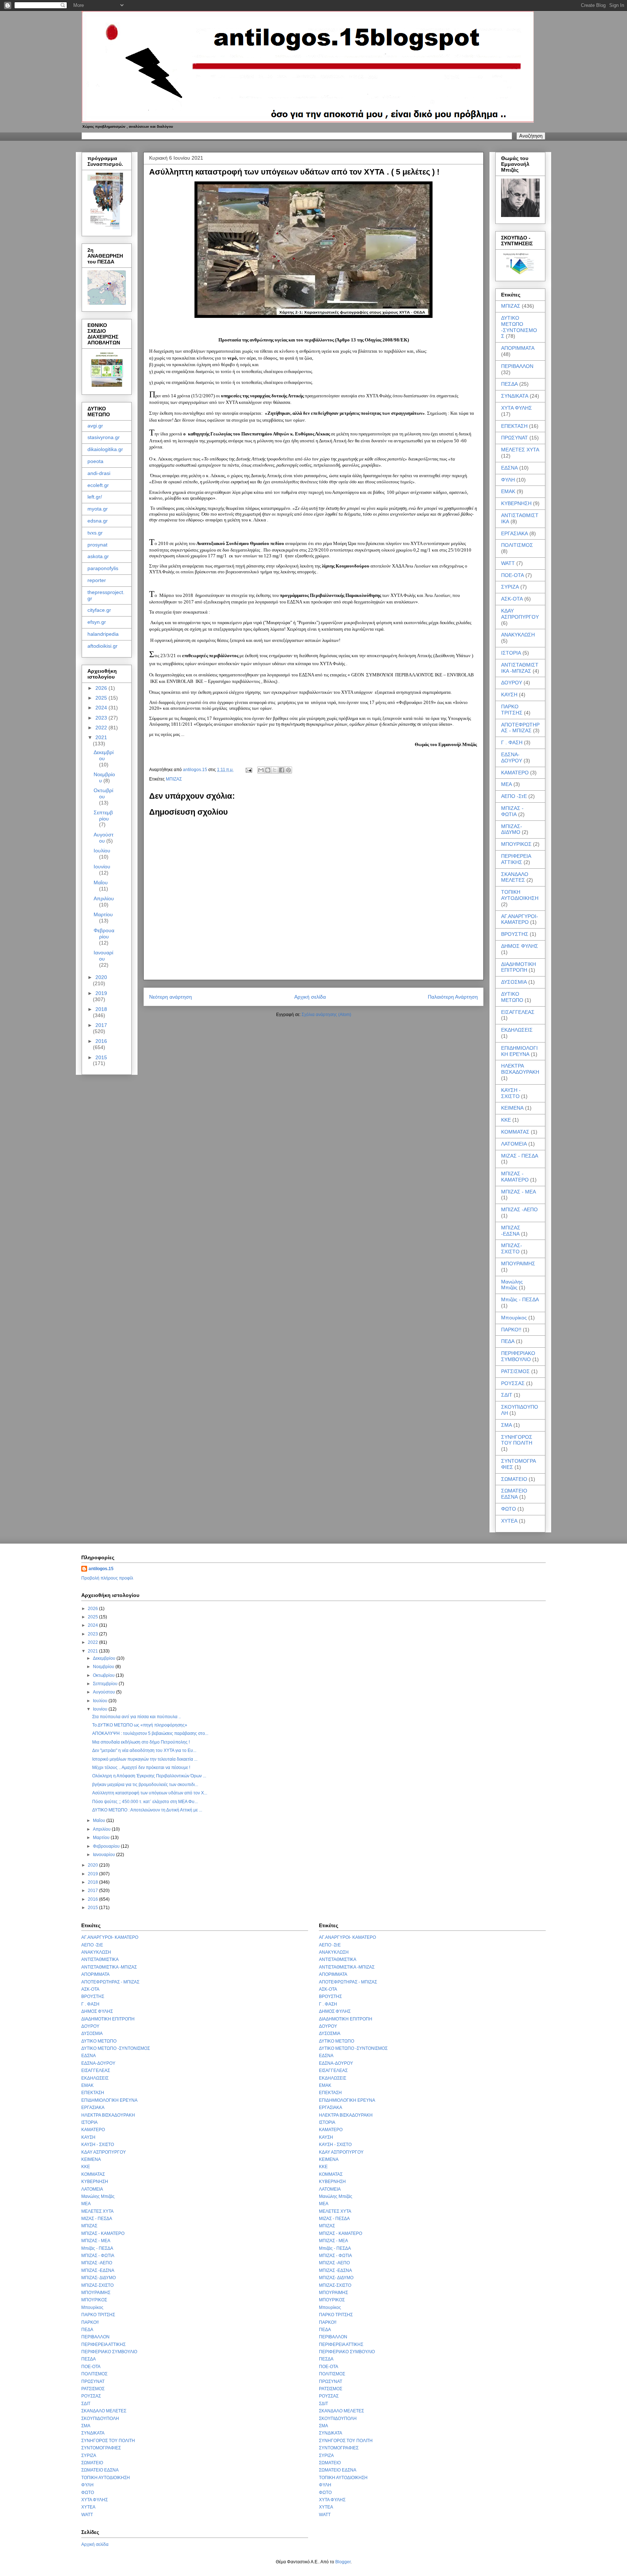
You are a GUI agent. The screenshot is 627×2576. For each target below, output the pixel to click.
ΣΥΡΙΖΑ (510, 587)
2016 (101, 1041)
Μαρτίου (103, 914)
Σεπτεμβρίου (103, 816)
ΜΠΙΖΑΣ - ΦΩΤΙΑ (512, 811)
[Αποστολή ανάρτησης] (248, 770)
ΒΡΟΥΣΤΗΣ (515, 934)
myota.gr (98, 509)
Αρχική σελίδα (310, 997)
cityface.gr (99, 610)
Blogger (343, 2562)
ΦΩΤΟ (509, 1509)
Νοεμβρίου (104, 1667)
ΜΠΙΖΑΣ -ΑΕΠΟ (519, 1209)
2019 (101, 993)
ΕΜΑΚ (508, 491)
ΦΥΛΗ (508, 480)
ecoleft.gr (98, 485)
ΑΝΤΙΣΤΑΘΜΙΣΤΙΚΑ (100, 1959)
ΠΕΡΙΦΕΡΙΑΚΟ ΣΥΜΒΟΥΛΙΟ (518, 1356)
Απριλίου (104, 898)
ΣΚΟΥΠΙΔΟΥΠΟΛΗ (100, 2419)
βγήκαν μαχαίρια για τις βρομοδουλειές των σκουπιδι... (145, 1785)
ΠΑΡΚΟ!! (511, 1330)
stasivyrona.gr (104, 437)
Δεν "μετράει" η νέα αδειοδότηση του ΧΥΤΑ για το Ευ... (144, 1750)
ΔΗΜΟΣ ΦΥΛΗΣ (520, 946)
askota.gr (98, 556)
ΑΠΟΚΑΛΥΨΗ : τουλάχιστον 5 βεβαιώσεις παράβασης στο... (150, 1733)
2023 (102, 718)
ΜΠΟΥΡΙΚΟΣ (516, 844)
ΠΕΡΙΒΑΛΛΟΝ (517, 366)
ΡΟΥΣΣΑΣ (513, 1383)
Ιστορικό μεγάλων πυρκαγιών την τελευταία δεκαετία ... (145, 1759)
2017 (101, 1025)
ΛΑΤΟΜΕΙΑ (514, 1144)
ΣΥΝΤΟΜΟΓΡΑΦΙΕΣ (101, 2448)
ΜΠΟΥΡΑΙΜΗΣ (518, 1264)
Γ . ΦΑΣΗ (512, 742)
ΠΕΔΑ (508, 1341)
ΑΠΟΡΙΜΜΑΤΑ (518, 348)
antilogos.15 (101, 1569)
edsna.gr (98, 521)
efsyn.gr (97, 622)
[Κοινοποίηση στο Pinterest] (288, 770)
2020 (101, 977)
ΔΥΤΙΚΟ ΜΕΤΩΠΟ (512, 997)
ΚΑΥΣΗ (509, 695)
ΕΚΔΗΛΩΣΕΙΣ (517, 1030)
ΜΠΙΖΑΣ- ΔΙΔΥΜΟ (512, 829)
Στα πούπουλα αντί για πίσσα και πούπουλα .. (136, 1717)
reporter (97, 580)
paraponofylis (103, 568)
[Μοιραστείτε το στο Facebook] (282, 770)
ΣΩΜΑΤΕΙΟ (514, 1479)
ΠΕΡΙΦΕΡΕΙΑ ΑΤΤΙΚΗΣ (516, 859)
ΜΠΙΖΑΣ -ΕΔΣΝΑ (511, 1231)
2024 (102, 708)
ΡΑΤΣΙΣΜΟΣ (515, 1371)
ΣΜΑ (507, 1425)
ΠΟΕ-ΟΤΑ (513, 575)
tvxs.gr (95, 533)
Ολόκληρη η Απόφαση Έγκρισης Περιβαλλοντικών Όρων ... (149, 1776)
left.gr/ (95, 497)
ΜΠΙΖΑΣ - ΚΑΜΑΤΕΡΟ (515, 1177)
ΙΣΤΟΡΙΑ (511, 653)
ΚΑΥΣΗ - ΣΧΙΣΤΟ (511, 1093)
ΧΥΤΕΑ (509, 1521)
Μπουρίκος (514, 1318)
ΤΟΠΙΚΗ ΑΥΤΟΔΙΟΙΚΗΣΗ (520, 895)
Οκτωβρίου (103, 793)
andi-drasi (99, 473)
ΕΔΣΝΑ (509, 468)
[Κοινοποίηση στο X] (275, 770)
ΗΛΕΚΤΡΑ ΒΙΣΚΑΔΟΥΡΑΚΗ (520, 1069)
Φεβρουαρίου (104, 933)
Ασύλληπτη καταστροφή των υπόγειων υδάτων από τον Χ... (150, 1793)
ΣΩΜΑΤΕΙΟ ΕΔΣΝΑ (514, 1494)
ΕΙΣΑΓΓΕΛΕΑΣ (518, 1012)
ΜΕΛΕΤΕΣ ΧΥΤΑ (520, 450)
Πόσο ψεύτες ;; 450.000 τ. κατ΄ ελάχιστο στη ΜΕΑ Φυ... (145, 1802)
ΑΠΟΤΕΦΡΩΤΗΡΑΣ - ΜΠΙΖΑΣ (520, 728)
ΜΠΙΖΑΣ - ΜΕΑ (519, 1192)
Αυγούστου (104, 838)
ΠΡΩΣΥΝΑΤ (515, 438)
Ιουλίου (102, 851)
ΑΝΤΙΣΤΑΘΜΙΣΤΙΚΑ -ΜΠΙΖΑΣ (520, 668)
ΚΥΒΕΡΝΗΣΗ (516, 503)
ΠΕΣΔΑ (509, 384)
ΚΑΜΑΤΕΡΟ (515, 773)
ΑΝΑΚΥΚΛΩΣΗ (518, 635)
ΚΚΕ (506, 1120)
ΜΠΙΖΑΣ (174, 779)
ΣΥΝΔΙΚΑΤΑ (515, 396)
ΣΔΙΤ (507, 1395)
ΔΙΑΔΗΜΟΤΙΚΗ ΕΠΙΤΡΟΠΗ (519, 967)
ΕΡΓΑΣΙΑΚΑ (515, 533)
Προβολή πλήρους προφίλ (107, 1578)
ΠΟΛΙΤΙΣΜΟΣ (517, 545)
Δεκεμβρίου (104, 755)
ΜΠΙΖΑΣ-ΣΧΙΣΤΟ (512, 1248)
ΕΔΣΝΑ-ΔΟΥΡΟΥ (512, 757)
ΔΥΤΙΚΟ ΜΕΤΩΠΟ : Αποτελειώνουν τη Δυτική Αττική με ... (147, 1810)
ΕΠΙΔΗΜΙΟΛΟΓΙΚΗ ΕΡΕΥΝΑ (519, 1051)
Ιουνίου (102, 867)
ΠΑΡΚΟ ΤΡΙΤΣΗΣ (512, 710)
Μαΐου (101, 882)
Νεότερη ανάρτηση (171, 997)
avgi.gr (95, 426)
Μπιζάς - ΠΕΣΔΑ (520, 1299)
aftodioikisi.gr (103, 646)
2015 (101, 1057)
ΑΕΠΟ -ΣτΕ (514, 796)
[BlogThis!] (268, 770)
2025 (102, 698)
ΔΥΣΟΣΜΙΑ (514, 982)
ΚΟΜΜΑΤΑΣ (515, 1132)
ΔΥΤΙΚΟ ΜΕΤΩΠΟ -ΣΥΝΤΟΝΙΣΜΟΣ (519, 327)
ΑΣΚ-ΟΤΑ (512, 599)
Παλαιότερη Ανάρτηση (453, 997)
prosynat (97, 545)
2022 (102, 728)
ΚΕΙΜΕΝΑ (512, 1108)
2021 (101, 737)
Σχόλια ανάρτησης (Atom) (326, 1015)
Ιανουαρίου (103, 956)
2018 (101, 1009)
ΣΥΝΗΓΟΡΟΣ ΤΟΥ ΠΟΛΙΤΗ (517, 1440)
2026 (102, 688)
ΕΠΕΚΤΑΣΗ (514, 426)
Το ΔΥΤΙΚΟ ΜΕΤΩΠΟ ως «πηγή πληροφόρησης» (140, 1725)
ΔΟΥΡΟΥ (512, 683)
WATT (508, 563)
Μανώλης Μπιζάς (512, 1285)
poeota (95, 461)
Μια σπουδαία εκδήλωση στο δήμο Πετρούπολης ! (141, 1742)
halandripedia (103, 634)
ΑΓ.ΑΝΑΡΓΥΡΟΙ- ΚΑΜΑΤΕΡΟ (520, 919)
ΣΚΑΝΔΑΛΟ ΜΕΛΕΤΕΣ (515, 877)
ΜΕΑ (507, 784)
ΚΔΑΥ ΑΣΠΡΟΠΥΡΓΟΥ (520, 614)
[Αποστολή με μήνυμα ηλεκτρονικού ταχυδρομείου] (261, 770)
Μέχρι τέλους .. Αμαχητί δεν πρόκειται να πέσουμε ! (141, 1768)
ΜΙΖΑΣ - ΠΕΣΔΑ (520, 1156)
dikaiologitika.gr (105, 449)
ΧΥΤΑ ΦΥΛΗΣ (517, 408)
